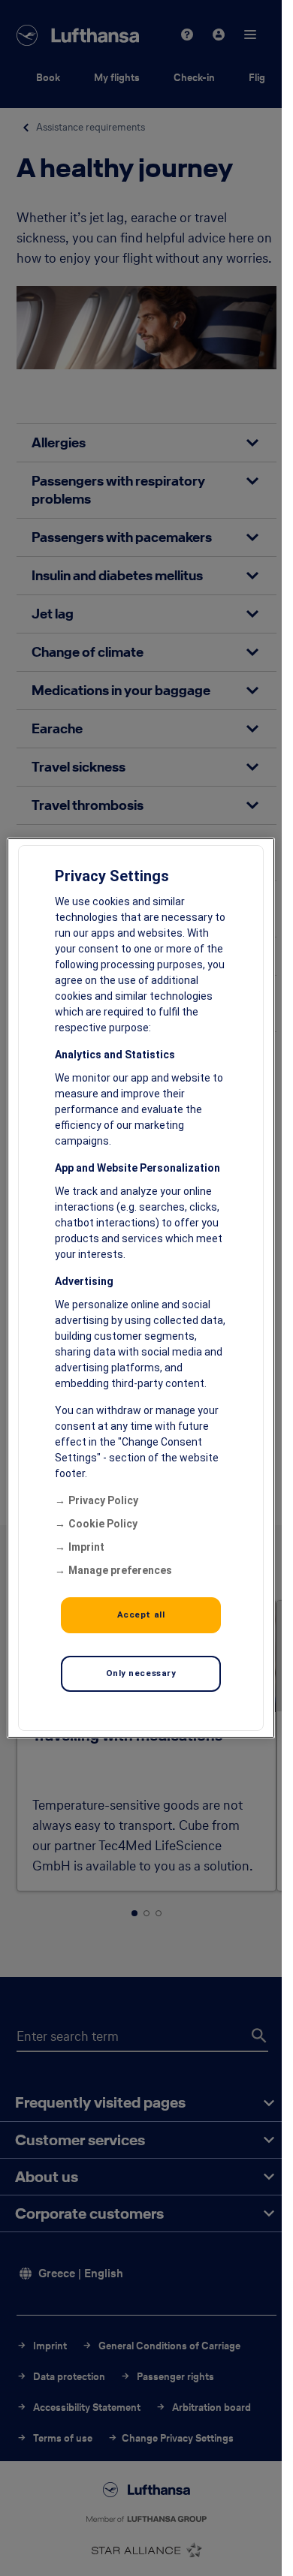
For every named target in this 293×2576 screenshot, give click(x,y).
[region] (140, 1288)
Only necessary (141, 1673)
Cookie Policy (103, 1524)
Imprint (86, 1547)
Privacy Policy (103, 1500)
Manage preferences (120, 1570)
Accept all (141, 1615)
